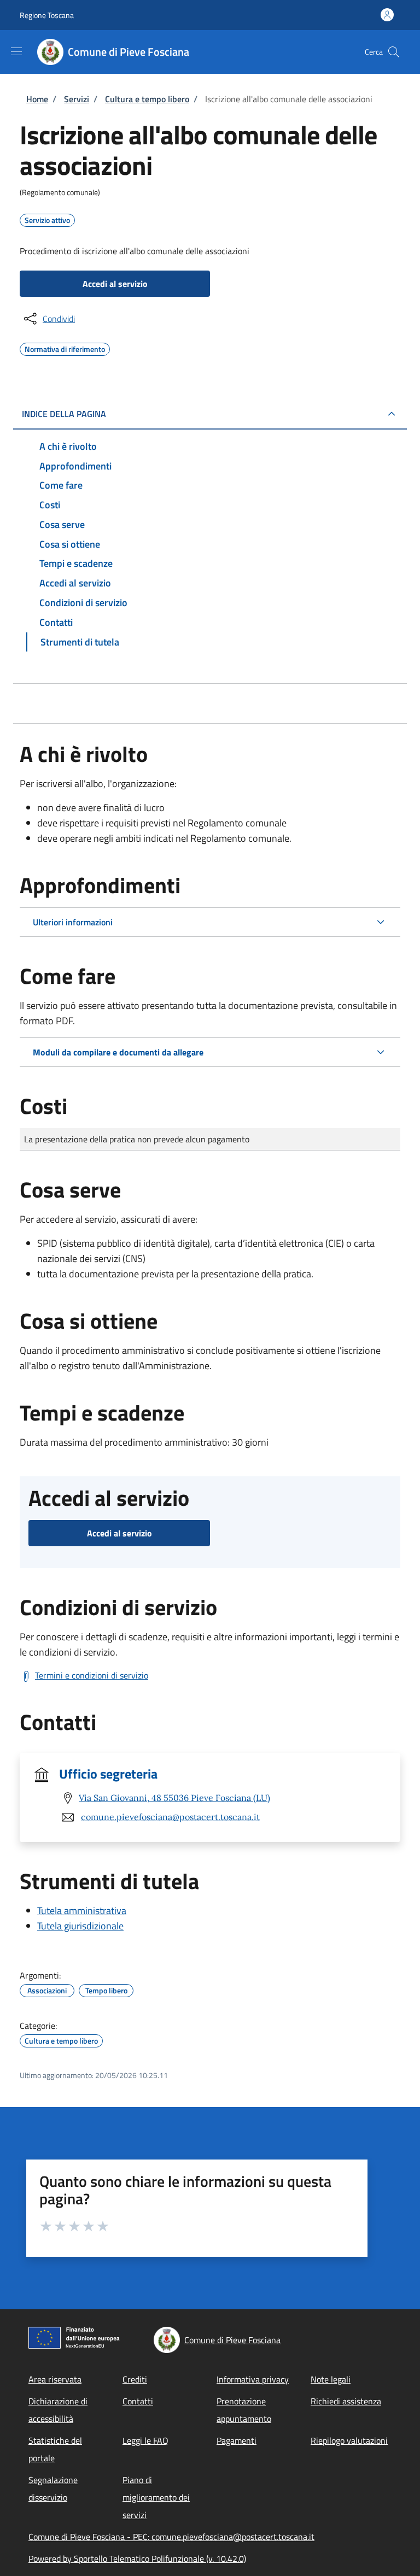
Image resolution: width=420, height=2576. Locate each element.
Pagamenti (237, 2440)
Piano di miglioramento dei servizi (156, 2497)
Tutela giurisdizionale (80, 1926)
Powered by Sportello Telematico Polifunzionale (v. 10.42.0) (137, 2559)
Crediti (135, 2379)
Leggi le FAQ (145, 2440)
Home (37, 99)
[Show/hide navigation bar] (16, 51)
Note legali (331, 2379)
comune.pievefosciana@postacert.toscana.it (170, 1817)
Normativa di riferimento (65, 348)
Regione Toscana (47, 15)
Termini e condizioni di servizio (92, 1675)
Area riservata (55, 2379)
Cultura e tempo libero (147, 99)
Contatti (138, 2401)
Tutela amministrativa (82, 1911)
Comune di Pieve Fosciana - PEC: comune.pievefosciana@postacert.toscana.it (171, 2537)
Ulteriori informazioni (73, 922)
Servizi (77, 99)
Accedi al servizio (115, 284)
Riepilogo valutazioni (349, 2440)
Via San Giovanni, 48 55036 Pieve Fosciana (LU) (174, 1798)
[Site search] (394, 52)
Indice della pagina (64, 414)
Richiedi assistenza (346, 2401)
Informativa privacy (253, 2379)
